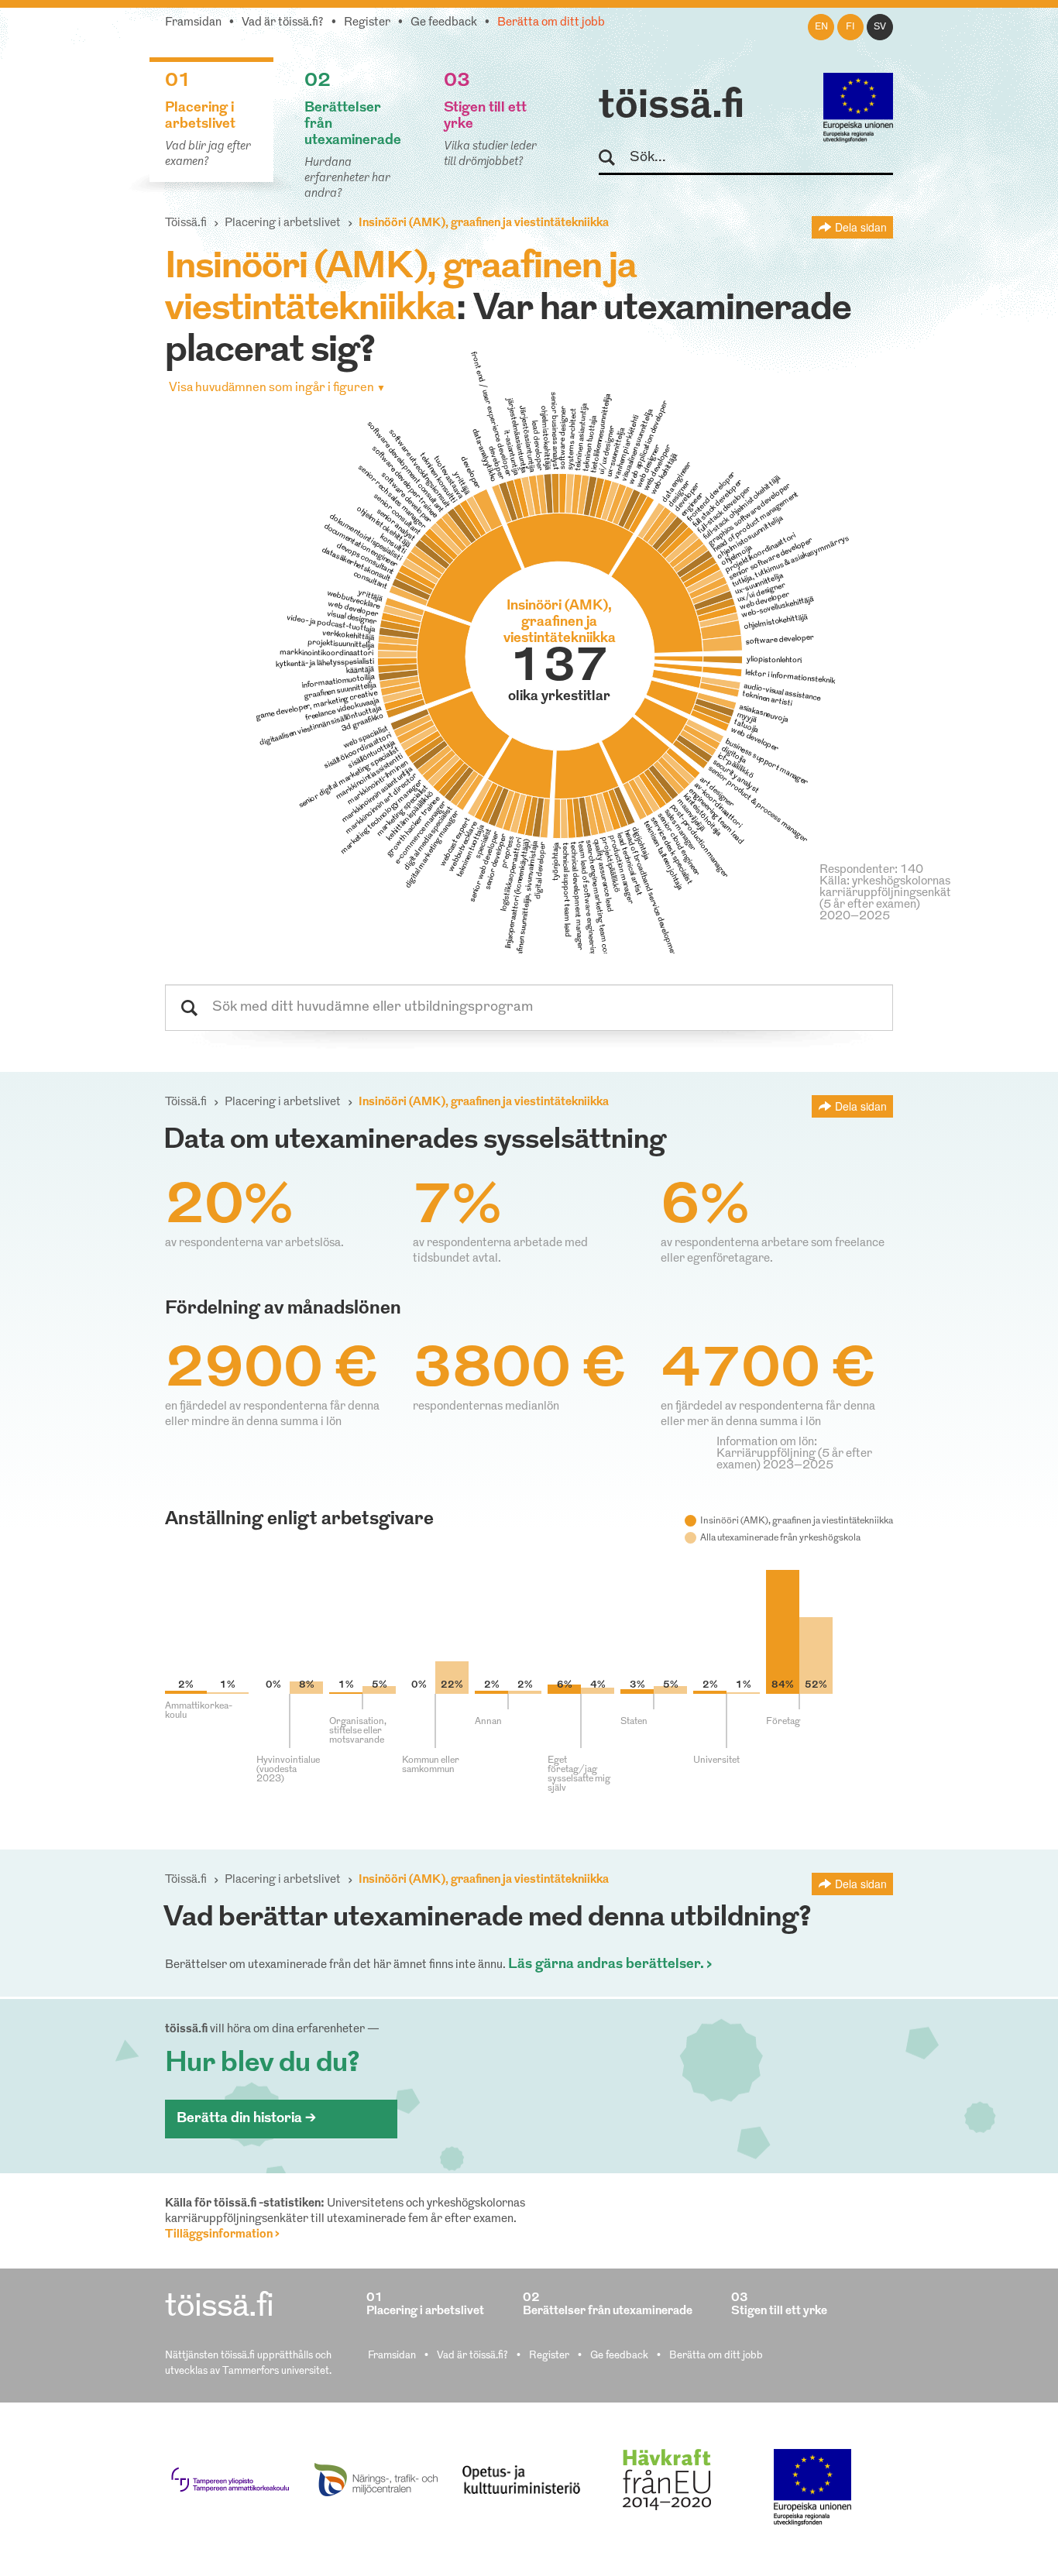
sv (880, 27)
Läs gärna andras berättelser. (606, 1965)
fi (850, 27)
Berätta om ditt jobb (551, 23)
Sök (614, 158)
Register (367, 23)
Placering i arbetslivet (283, 223)
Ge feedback (444, 23)
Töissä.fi (186, 223)
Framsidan (193, 23)
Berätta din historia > (246, 2119)
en (821, 27)
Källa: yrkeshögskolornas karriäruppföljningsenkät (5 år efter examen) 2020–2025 (885, 899)
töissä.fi (672, 107)
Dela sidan (861, 227)
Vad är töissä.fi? (283, 23)
